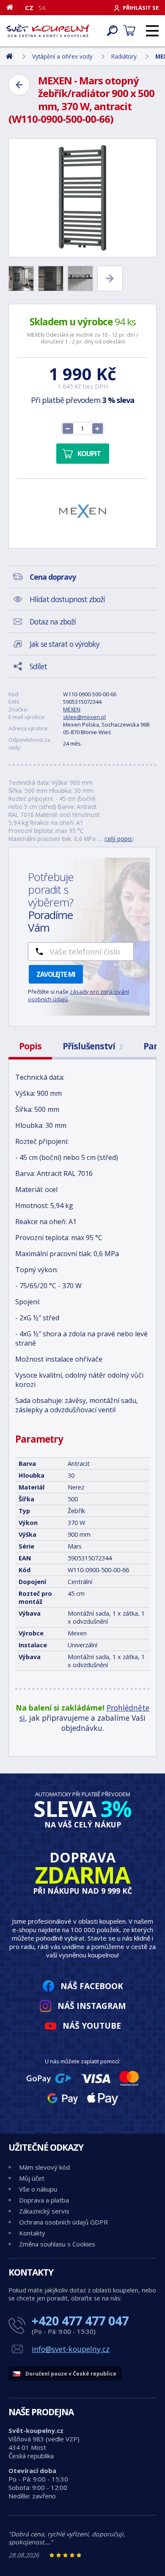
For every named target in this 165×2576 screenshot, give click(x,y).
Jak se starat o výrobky (65, 644)
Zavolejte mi (56, 974)
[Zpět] (19, 85)
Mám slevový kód (44, 2167)
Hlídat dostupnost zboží (67, 599)
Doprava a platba (44, 2200)
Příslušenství (92, 1046)
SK (42, 8)
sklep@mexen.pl (84, 717)
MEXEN (72, 709)
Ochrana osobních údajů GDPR (63, 2222)
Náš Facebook (92, 1986)
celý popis (119, 839)
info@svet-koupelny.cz (71, 2349)
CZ (29, 8)
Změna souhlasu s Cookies (57, 2244)
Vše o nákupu (38, 2189)
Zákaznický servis (44, 2211)
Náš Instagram (92, 2006)
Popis (30, 1046)
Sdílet (38, 666)
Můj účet (32, 2178)
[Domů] (13, 7)
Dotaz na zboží (53, 622)
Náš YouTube (92, 2026)
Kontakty (32, 2233)
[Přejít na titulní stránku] (48, 31)
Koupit (89, 454)
